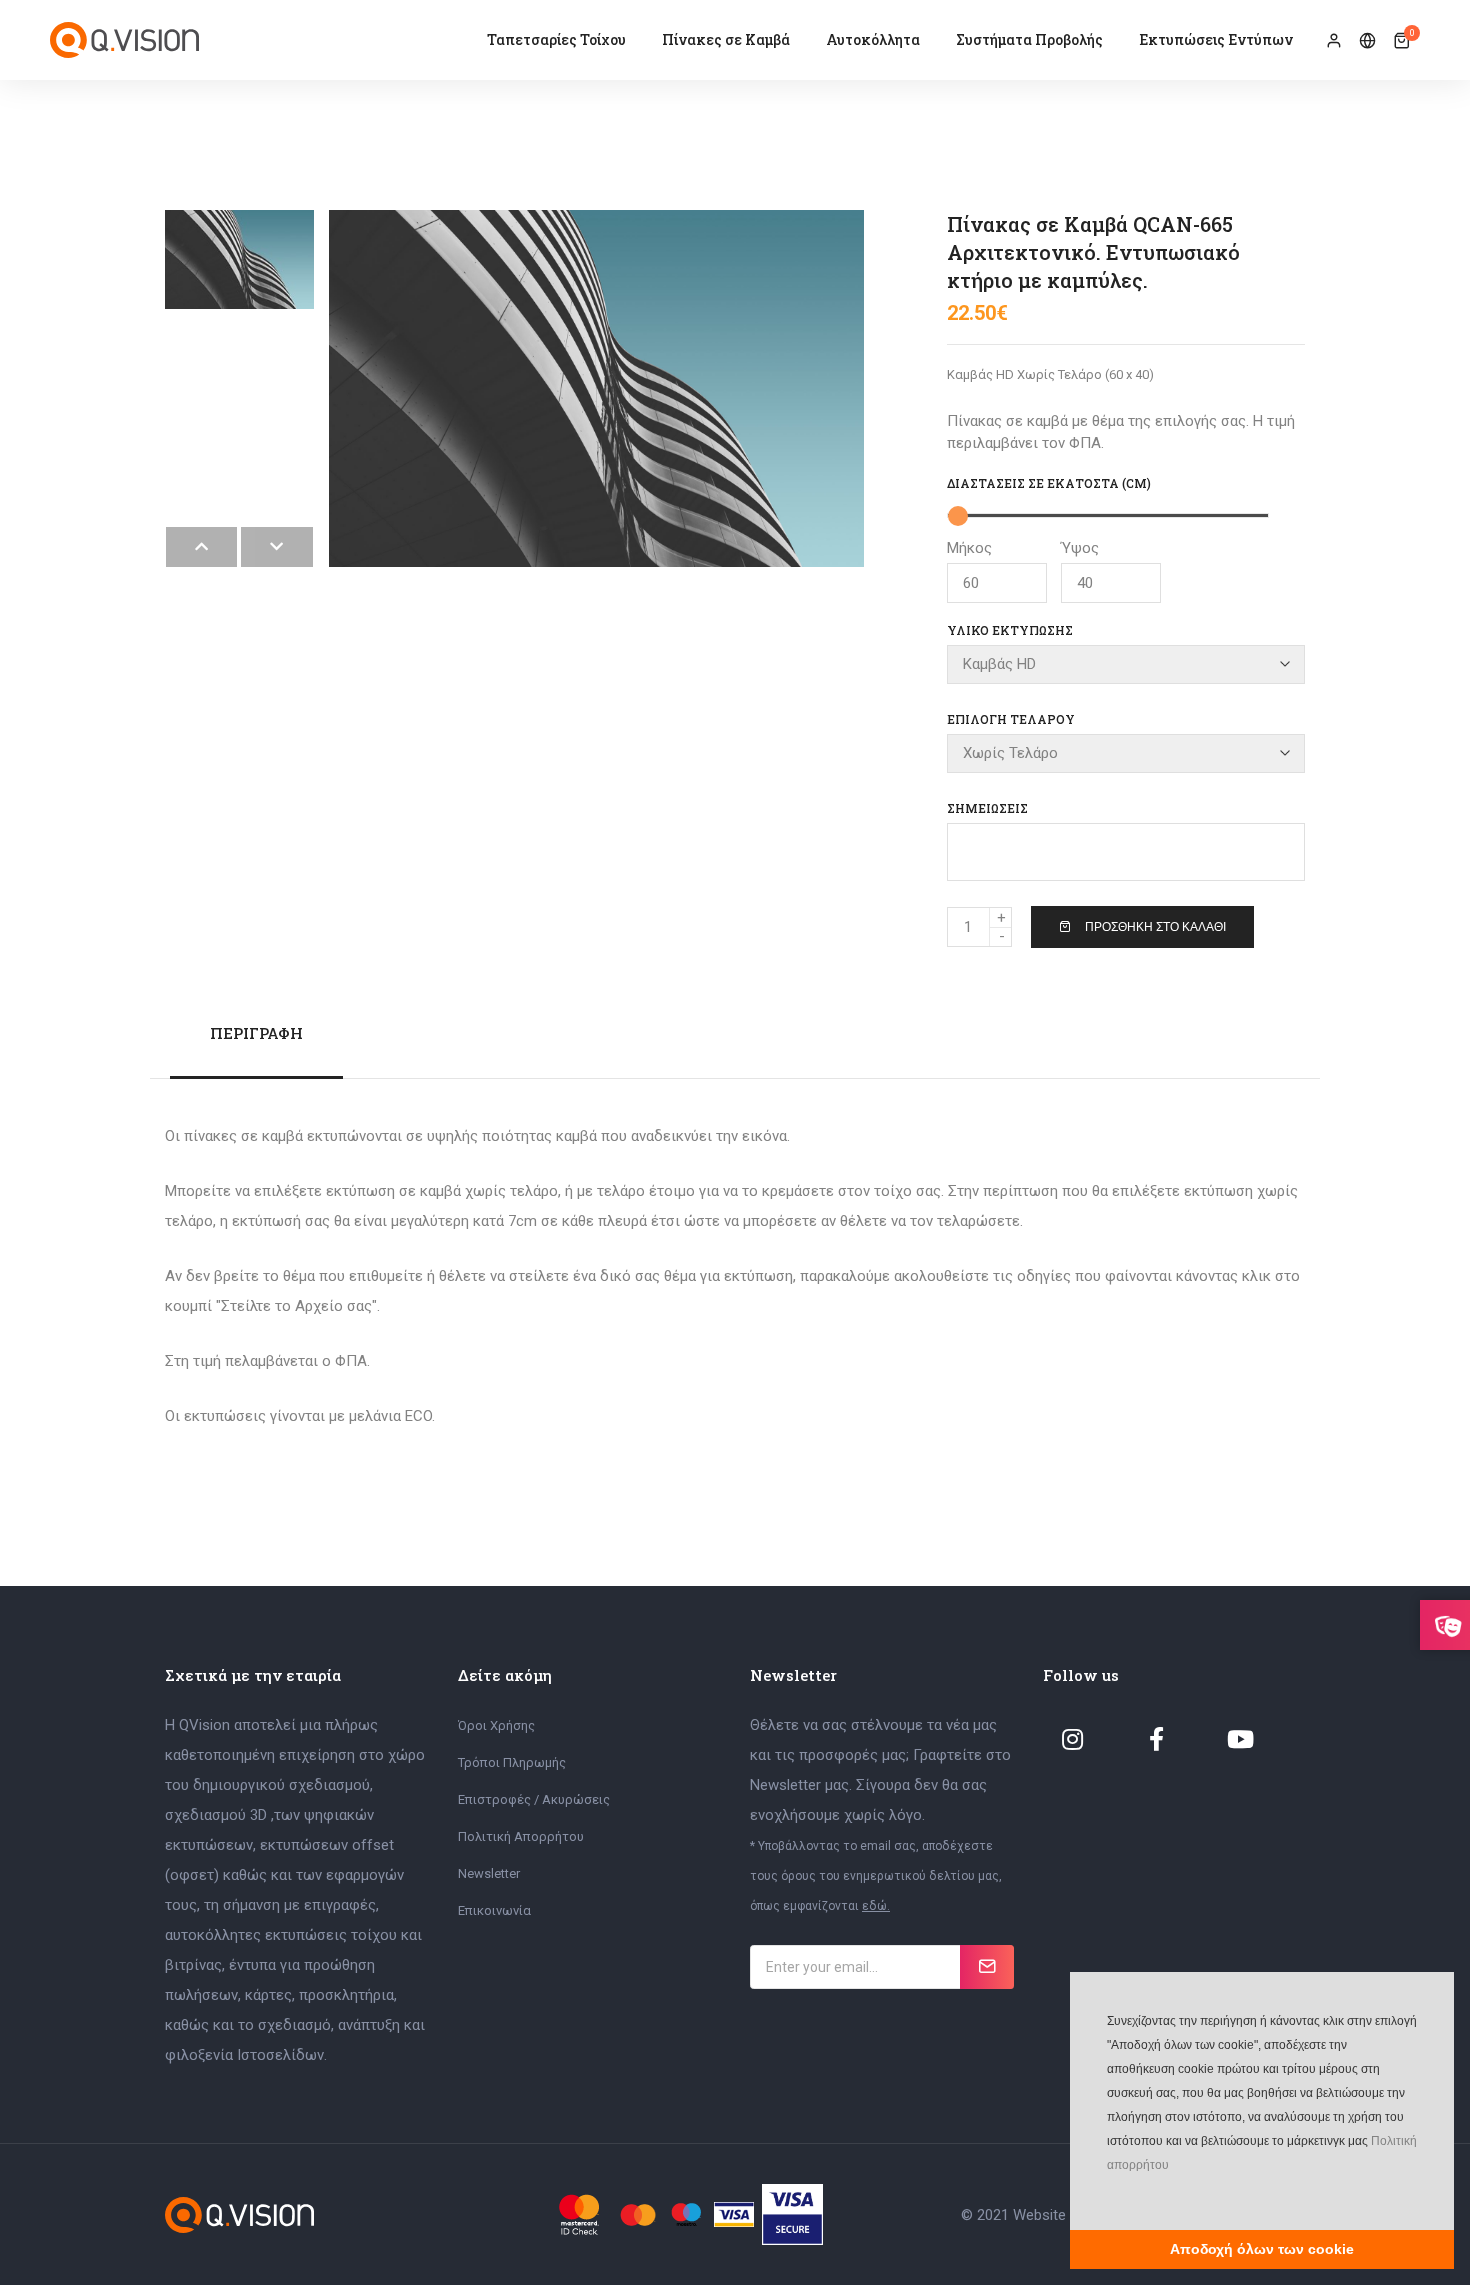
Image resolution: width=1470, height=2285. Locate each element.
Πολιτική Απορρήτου (521, 1836)
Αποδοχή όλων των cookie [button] (1262, 2249)
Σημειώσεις (987, 808)
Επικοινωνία (494, 1910)
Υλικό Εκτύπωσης (1010, 630)
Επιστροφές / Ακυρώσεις (534, 1799)
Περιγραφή (256, 1033)
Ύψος (1080, 548)
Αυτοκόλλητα (873, 39)
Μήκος (969, 548)
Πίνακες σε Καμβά (726, 39)
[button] (1105, 2195)
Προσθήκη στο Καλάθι (1155, 927)
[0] (1401, 41)
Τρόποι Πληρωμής (512, 1762)
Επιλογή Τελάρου (1011, 719)
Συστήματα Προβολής (1029, 39)
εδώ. (876, 1906)
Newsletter (489, 1873)
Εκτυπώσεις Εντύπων (1216, 39)
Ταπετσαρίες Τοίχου (556, 39)
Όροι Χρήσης (496, 1725)
